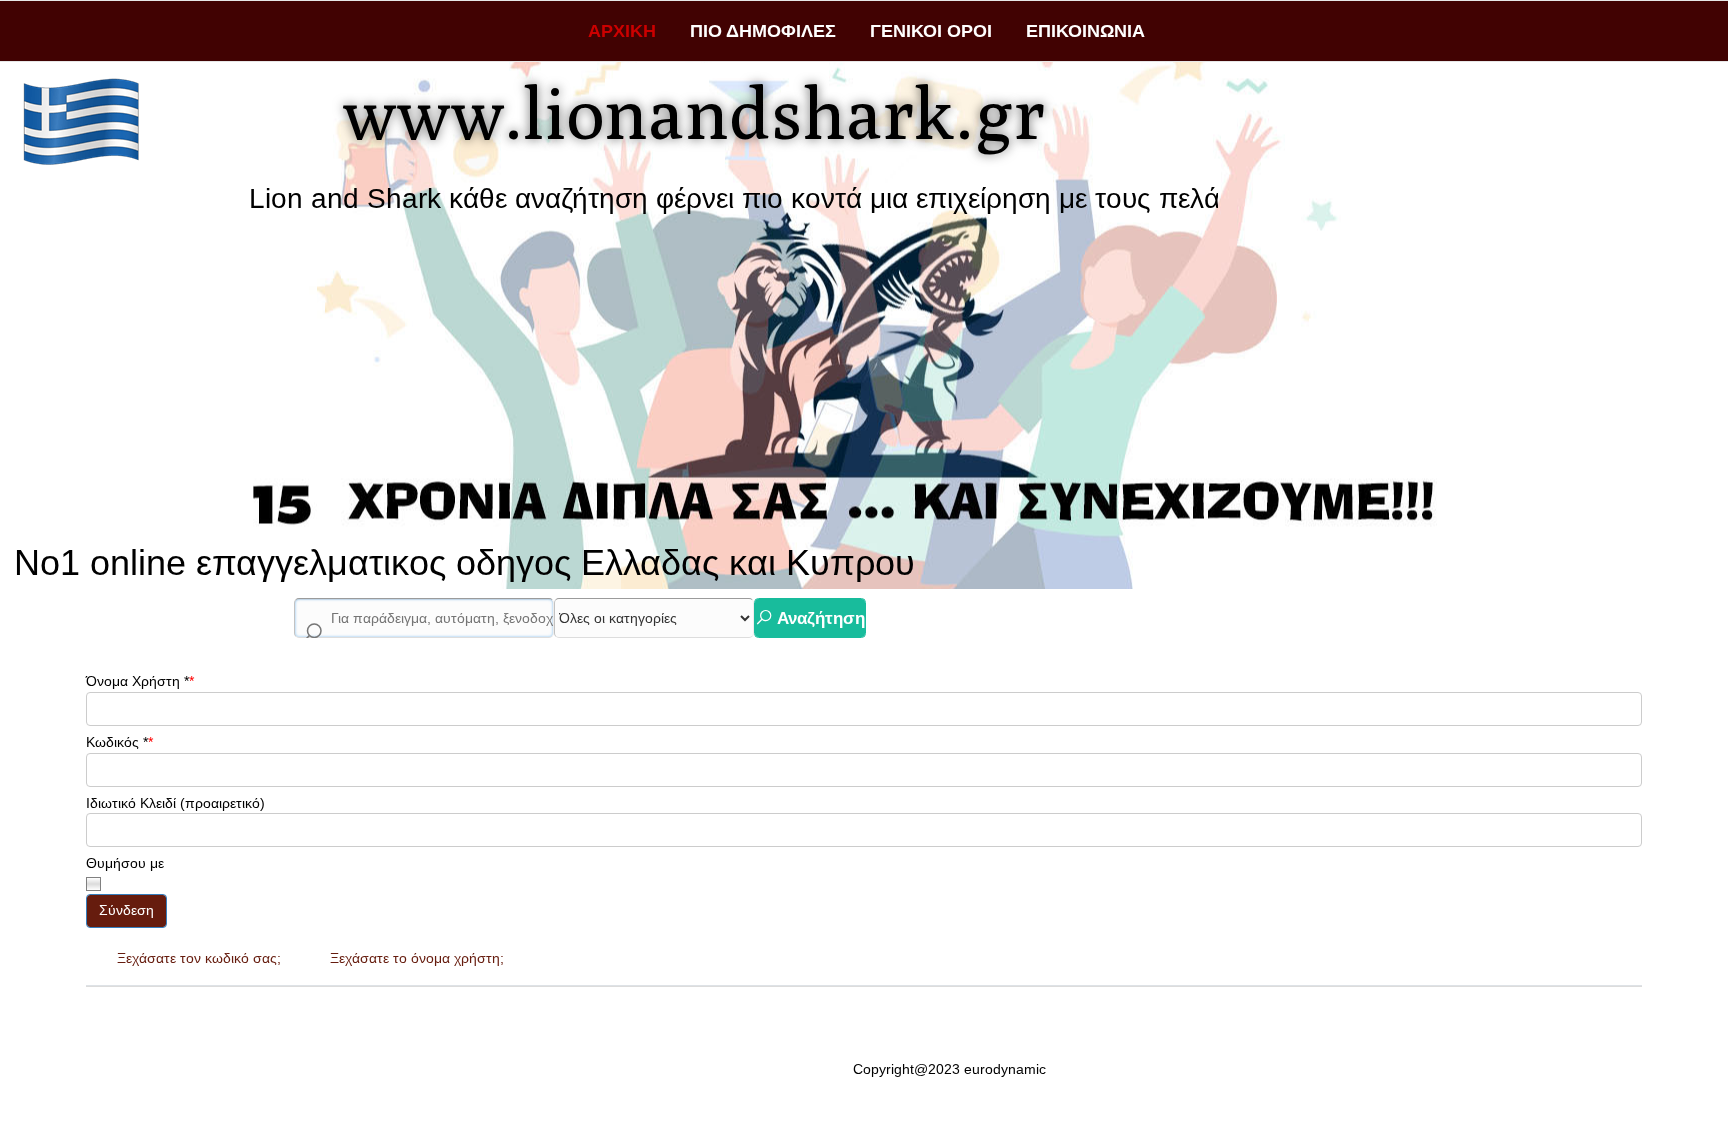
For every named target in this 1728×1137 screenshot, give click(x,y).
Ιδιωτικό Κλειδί (131, 803)
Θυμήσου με (125, 863)
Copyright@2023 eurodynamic (949, 1069)
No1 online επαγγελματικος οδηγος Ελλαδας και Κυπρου (464, 562)
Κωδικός (117, 742)
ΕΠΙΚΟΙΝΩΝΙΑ (1085, 31)
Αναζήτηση (819, 618)
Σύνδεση (126, 910)
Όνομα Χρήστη (137, 681)
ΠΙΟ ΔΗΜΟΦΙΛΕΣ (763, 31)
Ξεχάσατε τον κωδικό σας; (199, 958)
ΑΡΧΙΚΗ (622, 31)
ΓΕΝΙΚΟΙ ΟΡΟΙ (931, 31)
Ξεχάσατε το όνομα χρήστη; (417, 958)
